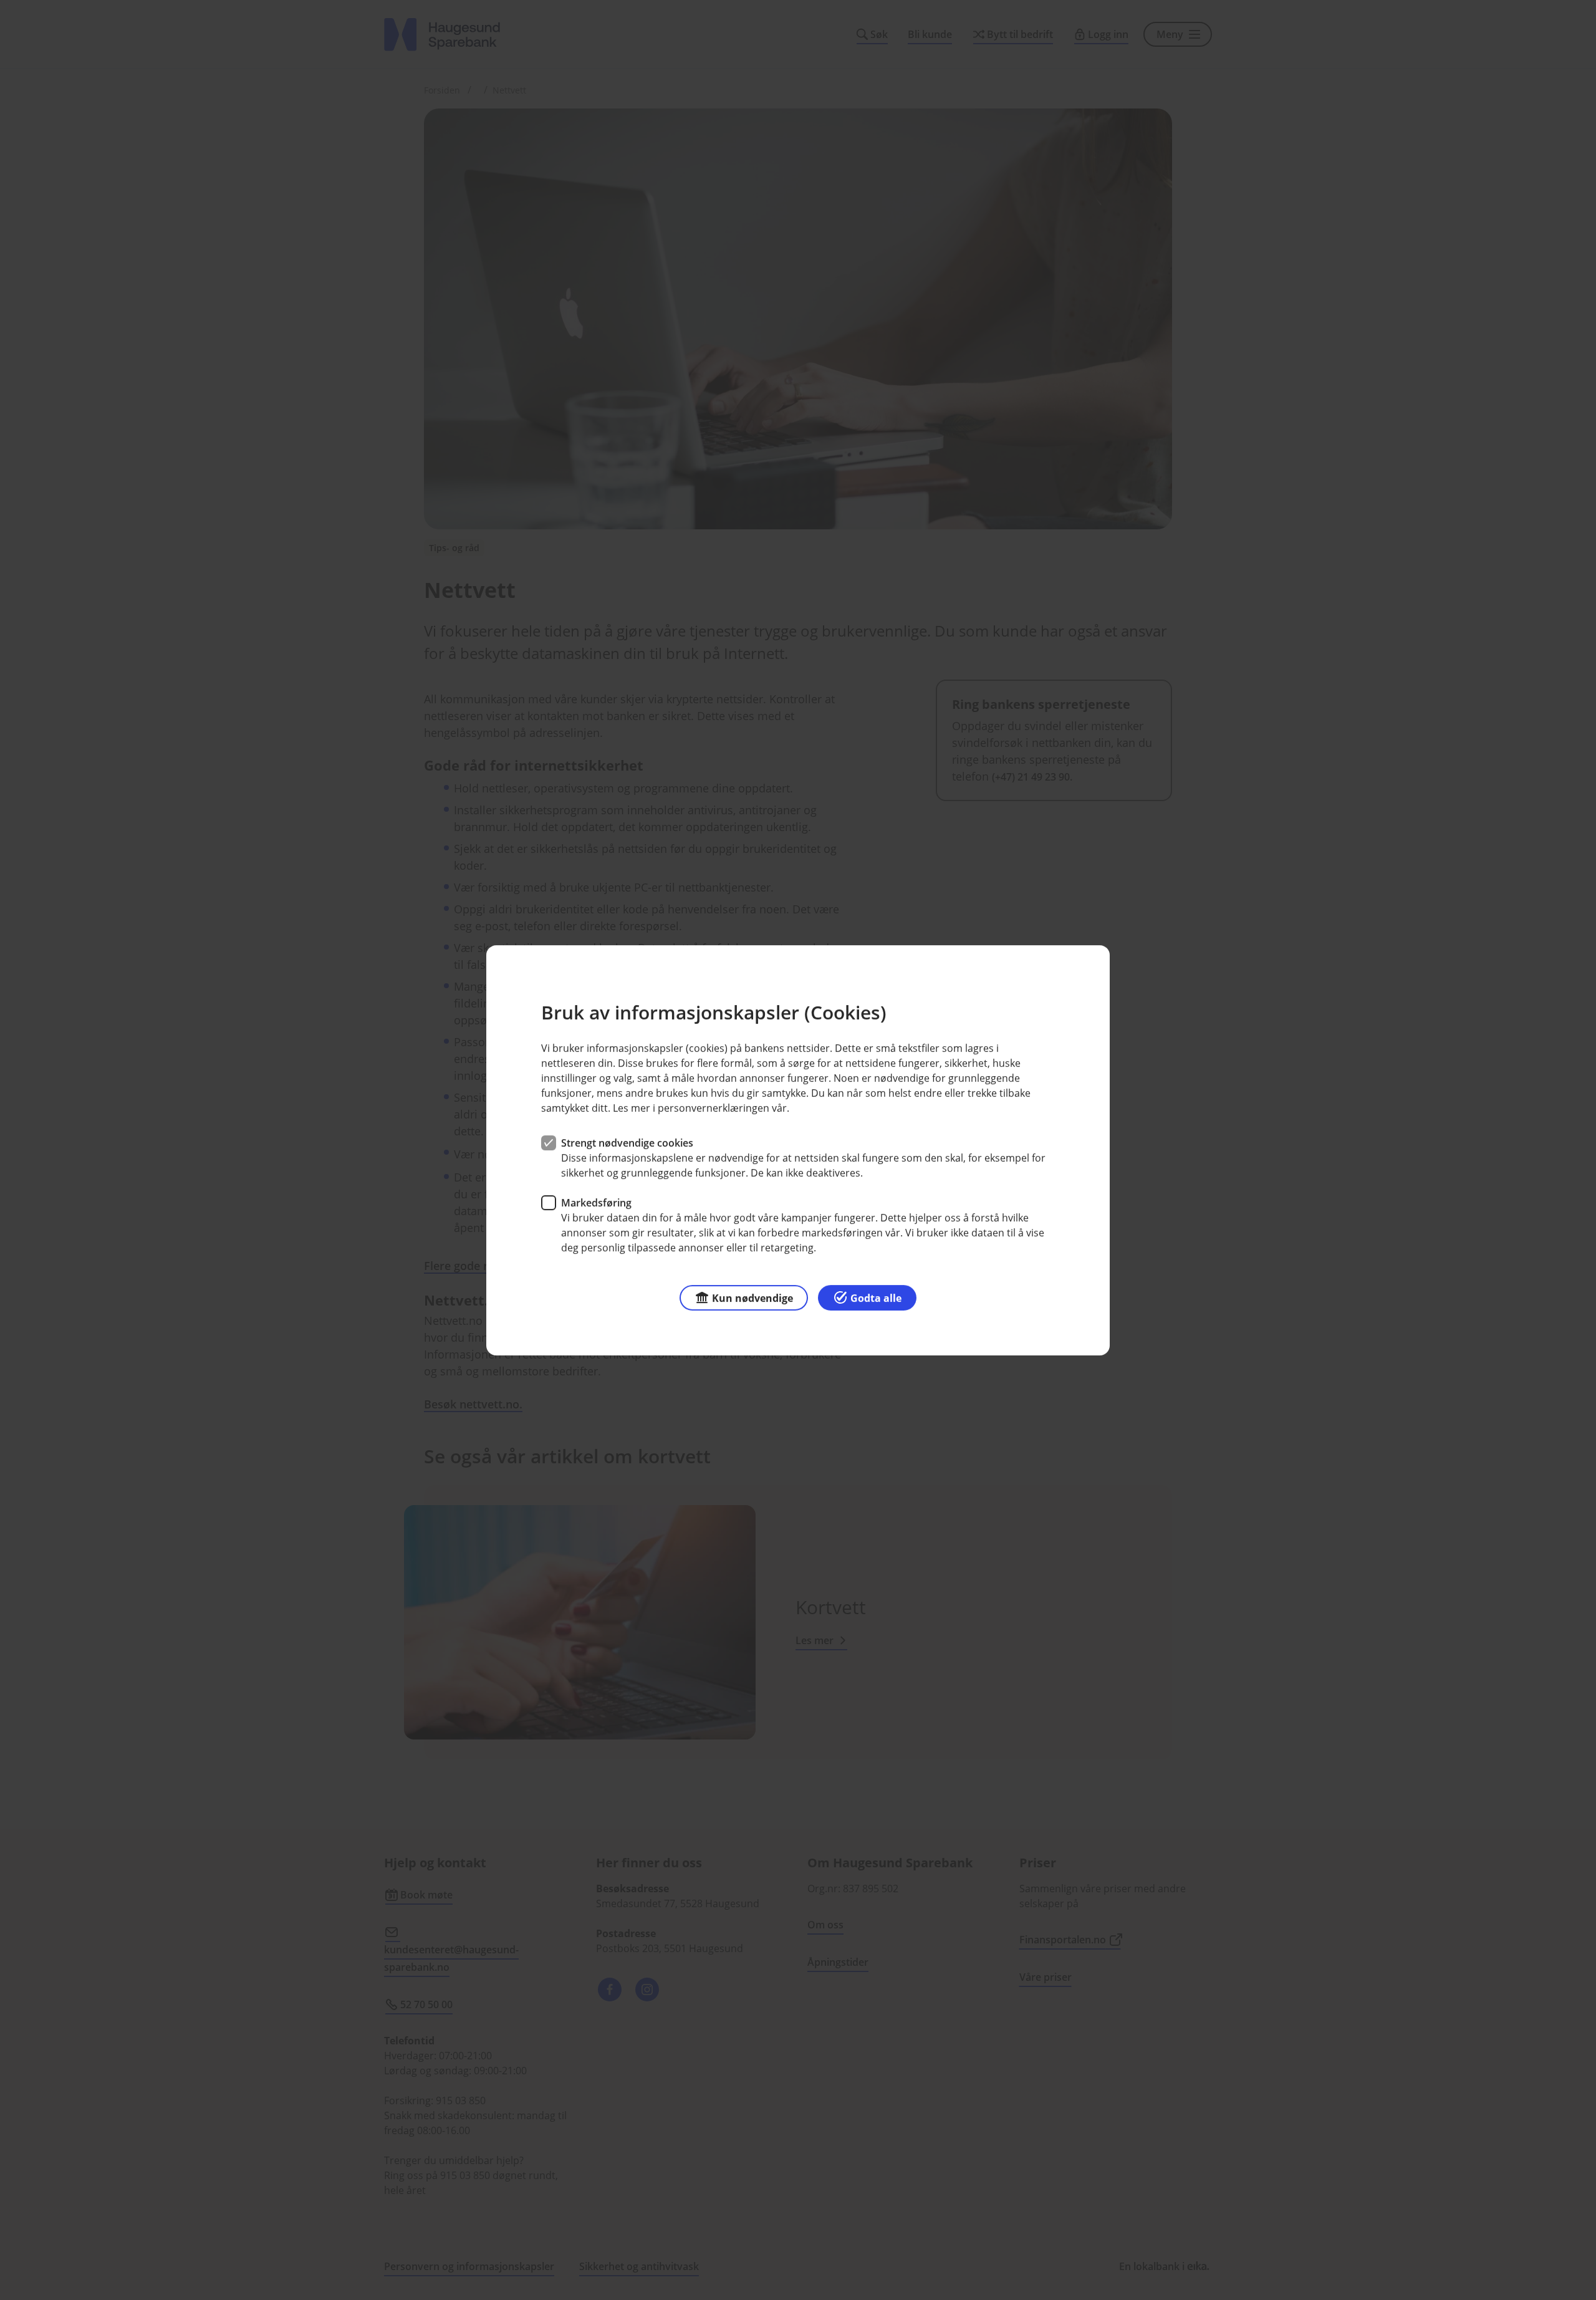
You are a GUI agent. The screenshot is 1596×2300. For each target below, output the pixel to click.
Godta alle (876, 1297)
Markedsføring (596, 1202)
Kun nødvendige (752, 1297)
